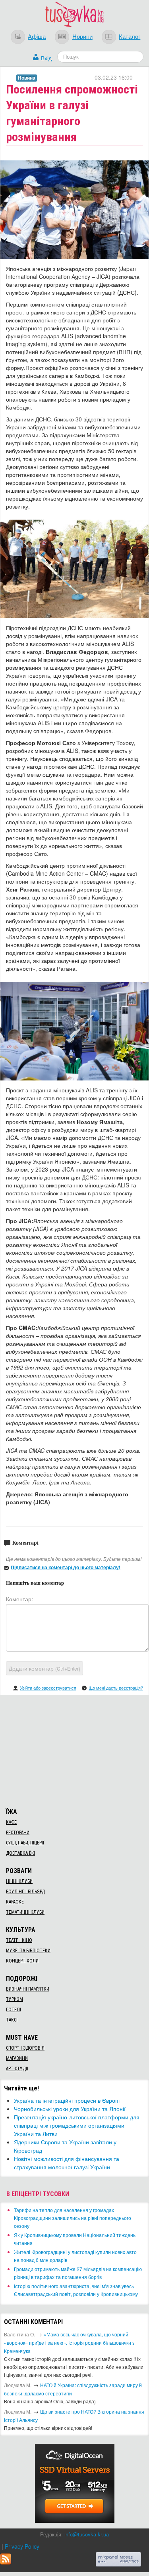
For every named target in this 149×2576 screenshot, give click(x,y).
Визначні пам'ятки (28, 1989)
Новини (82, 36)
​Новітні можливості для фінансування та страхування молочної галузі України (67, 2163)
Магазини (17, 2058)
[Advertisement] (75, 1750)
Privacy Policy (22, 2546)
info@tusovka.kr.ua (87, 2534)
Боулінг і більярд (25, 1892)
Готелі (14, 2010)
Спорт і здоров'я (25, 2048)
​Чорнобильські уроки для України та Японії (70, 2109)
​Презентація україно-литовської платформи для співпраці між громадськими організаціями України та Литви (77, 2125)
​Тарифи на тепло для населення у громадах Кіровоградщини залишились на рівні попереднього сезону (73, 2218)
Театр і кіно (19, 1940)
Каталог (130, 36)
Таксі (12, 2020)
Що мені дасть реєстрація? (116, 1688)
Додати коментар (45, 1668)
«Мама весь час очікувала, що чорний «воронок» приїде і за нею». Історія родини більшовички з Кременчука (69, 2343)
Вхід (46, 58)
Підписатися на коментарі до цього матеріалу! (66, 1567)
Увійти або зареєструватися (48, 1688)
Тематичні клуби (25, 1912)
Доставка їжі (20, 1853)
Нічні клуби (19, 1881)
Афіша (37, 36)
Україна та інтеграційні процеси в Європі (67, 2100)
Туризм (15, 1999)
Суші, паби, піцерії (25, 1843)
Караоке (15, 1902)
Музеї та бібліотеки (28, 1951)
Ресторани (18, 1833)
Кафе (11, 1822)
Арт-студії (17, 2069)
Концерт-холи (22, 1961)
